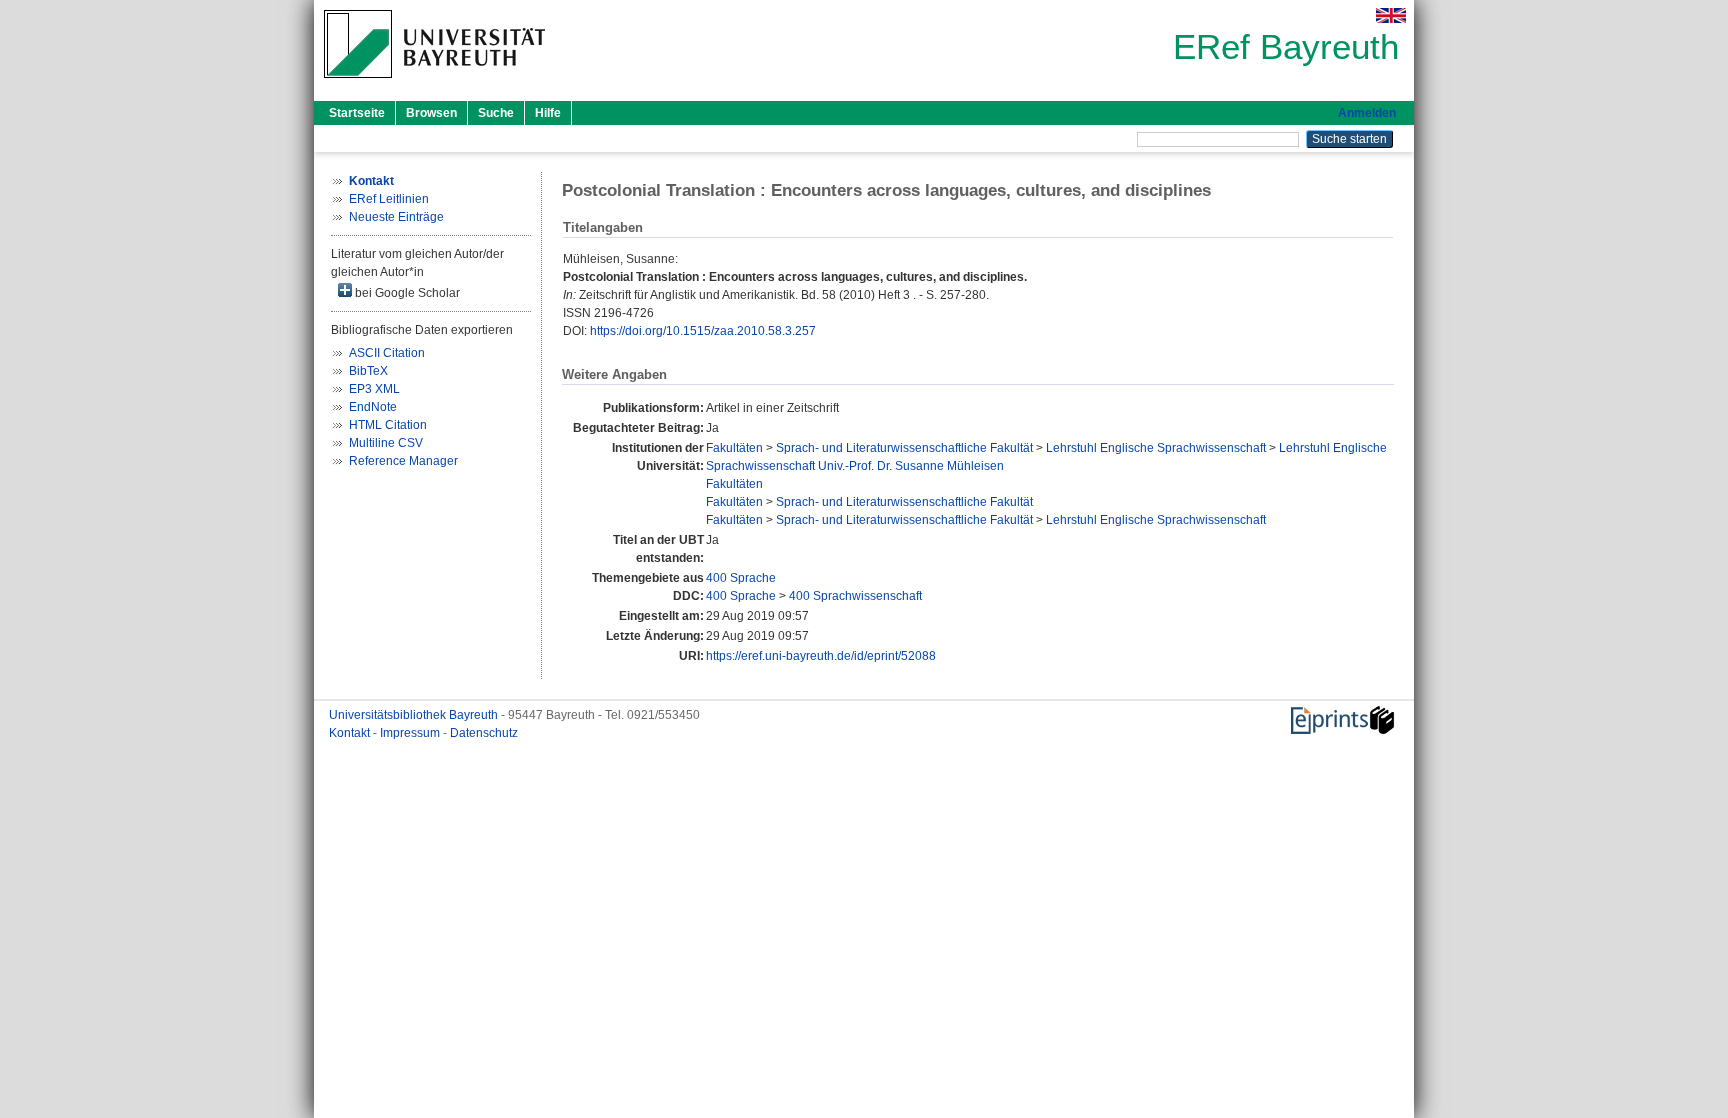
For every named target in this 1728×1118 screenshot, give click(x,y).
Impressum (411, 733)
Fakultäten (734, 448)
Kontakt (351, 733)
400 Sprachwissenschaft (855, 596)
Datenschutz (484, 733)
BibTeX (368, 371)
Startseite (357, 113)
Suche (496, 113)
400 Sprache (741, 578)
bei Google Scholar (406, 293)
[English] (1391, 15)
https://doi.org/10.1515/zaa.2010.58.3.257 (703, 331)
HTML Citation (388, 425)
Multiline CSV (386, 443)
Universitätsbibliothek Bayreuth (415, 715)
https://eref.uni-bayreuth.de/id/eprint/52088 (821, 656)
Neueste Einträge (396, 217)
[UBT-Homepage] (434, 84)
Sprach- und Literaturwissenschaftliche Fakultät (904, 448)
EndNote (373, 407)
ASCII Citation (387, 353)
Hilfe (548, 113)
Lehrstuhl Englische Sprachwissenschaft (1156, 448)
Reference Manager (403, 461)
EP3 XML (374, 389)
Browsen (431, 113)
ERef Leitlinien (389, 199)
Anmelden (1367, 113)
